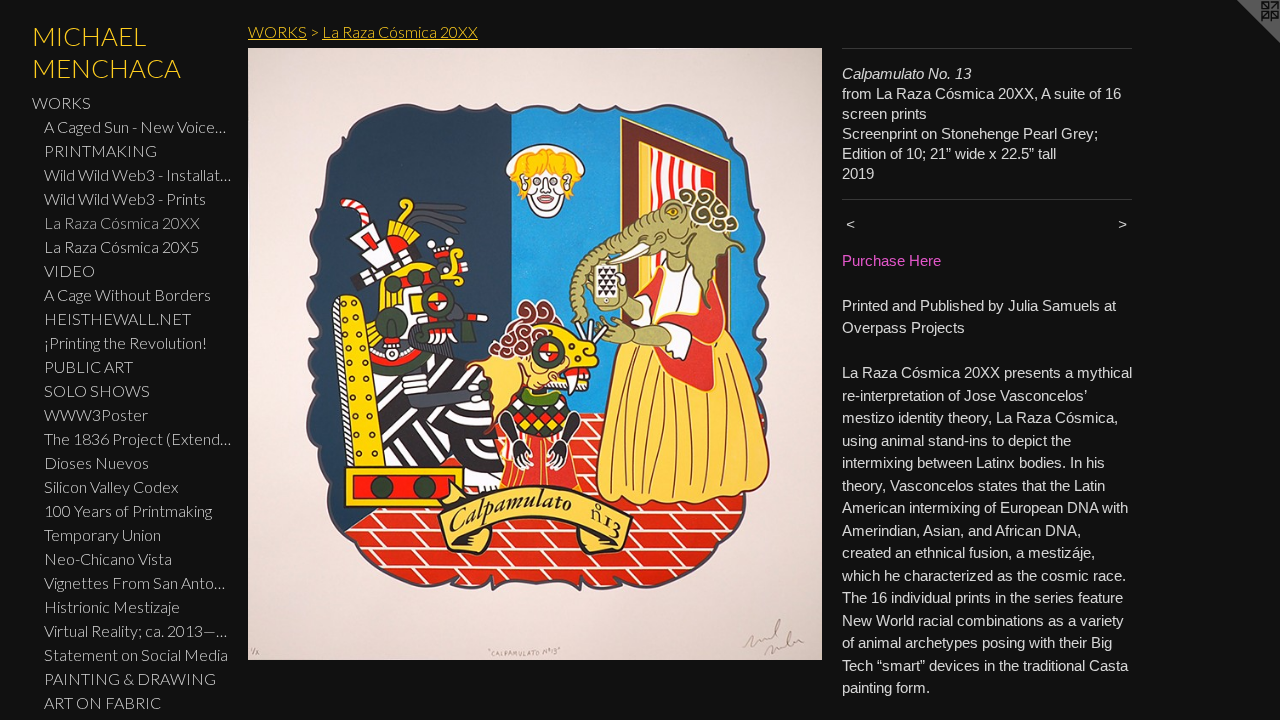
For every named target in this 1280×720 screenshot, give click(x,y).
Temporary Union (102, 534)
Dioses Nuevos (96, 462)
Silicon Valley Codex (111, 486)
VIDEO (69, 270)
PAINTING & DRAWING (130, 678)
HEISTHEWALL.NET (117, 318)
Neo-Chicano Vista (108, 558)
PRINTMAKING (100, 150)
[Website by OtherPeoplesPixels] (1240, 40)
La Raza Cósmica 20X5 (121, 246)
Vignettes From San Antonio (138, 582)
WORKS (61, 102)
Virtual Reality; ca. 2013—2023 (138, 630)
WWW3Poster (96, 414)
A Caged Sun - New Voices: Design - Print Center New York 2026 (138, 126)
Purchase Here (891, 260)
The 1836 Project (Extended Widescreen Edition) (138, 438)
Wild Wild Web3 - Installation (138, 174)
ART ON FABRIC (102, 702)
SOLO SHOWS (97, 390)
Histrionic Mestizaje (112, 606)
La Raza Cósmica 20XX (122, 222)
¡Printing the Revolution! (125, 342)
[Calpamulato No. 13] (535, 354)
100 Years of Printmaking (128, 510)
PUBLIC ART (88, 366)
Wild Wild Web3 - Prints (125, 198)
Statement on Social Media (136, 654)
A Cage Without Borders (127, 294)
